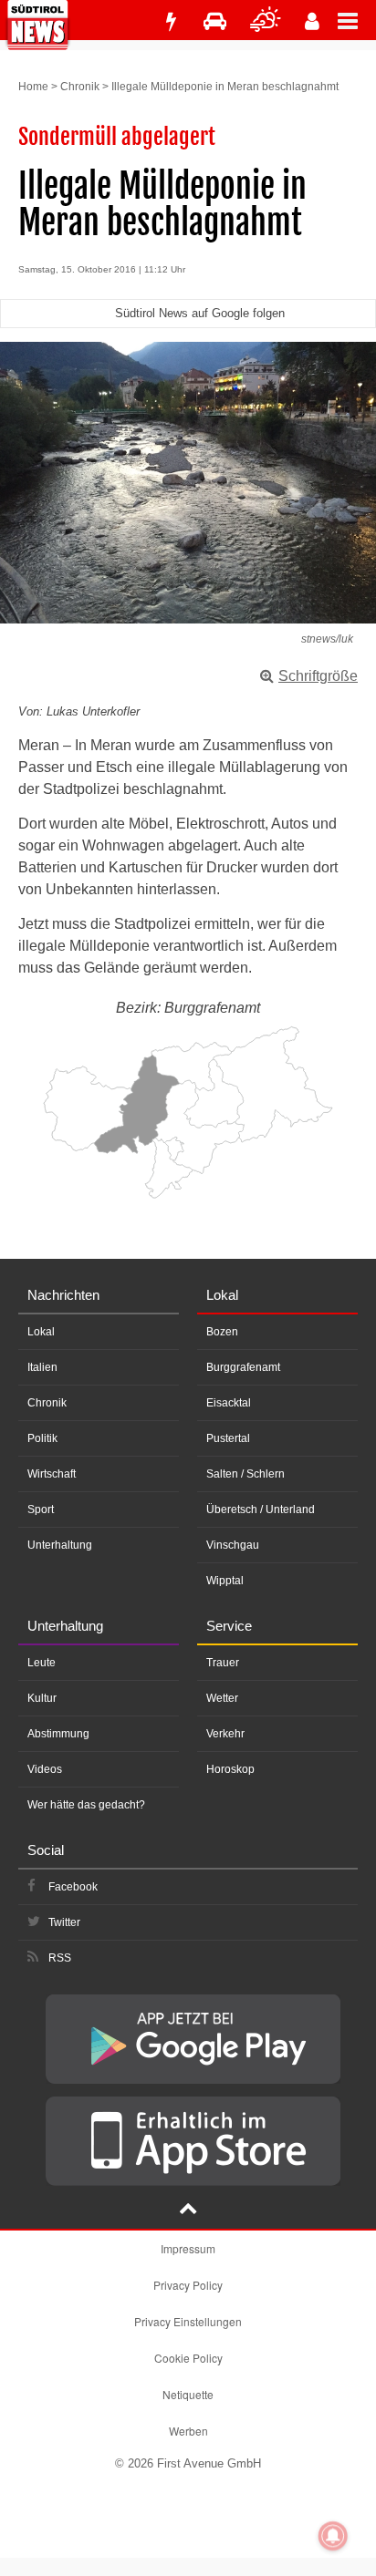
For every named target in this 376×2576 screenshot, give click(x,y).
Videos (45, 1769)
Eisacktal (229, 1403)
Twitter (64, 1922)
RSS (60, 1958)
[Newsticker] (171, 21)
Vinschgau (233, 1545)
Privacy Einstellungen (188, 2321)
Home (33, 87)
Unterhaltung (60, 1545)
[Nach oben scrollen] (188, 2210)
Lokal (41, 1332)
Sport (41, 1510)
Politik (42, 1438)
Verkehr (225, 1734)
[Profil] (312, 21)
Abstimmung (58, 1734)
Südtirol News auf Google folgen (200, 313)
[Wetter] (266, 21)
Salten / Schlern (245, 1474)
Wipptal (225, 1581)
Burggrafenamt (243, 1367)
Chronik (80, 87)
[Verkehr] (215, 21)
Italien (42, 1367)
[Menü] (357, 20)
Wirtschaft (52, 1474)
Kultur (42, 1698)
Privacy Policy (188, 2285)
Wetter (222, 1698)
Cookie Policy (188, 2358)
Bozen (222, 1332)
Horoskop (230, 1769)
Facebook (73, 1887)
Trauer (223, 1663)
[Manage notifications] (333, 2536)
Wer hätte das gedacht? (86, 1805)
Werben (188, 2431)
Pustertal (228, 1438)
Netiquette (188, 2394)
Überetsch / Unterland (261, 1510)
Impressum (188, 2248)
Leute (42, 1663)
